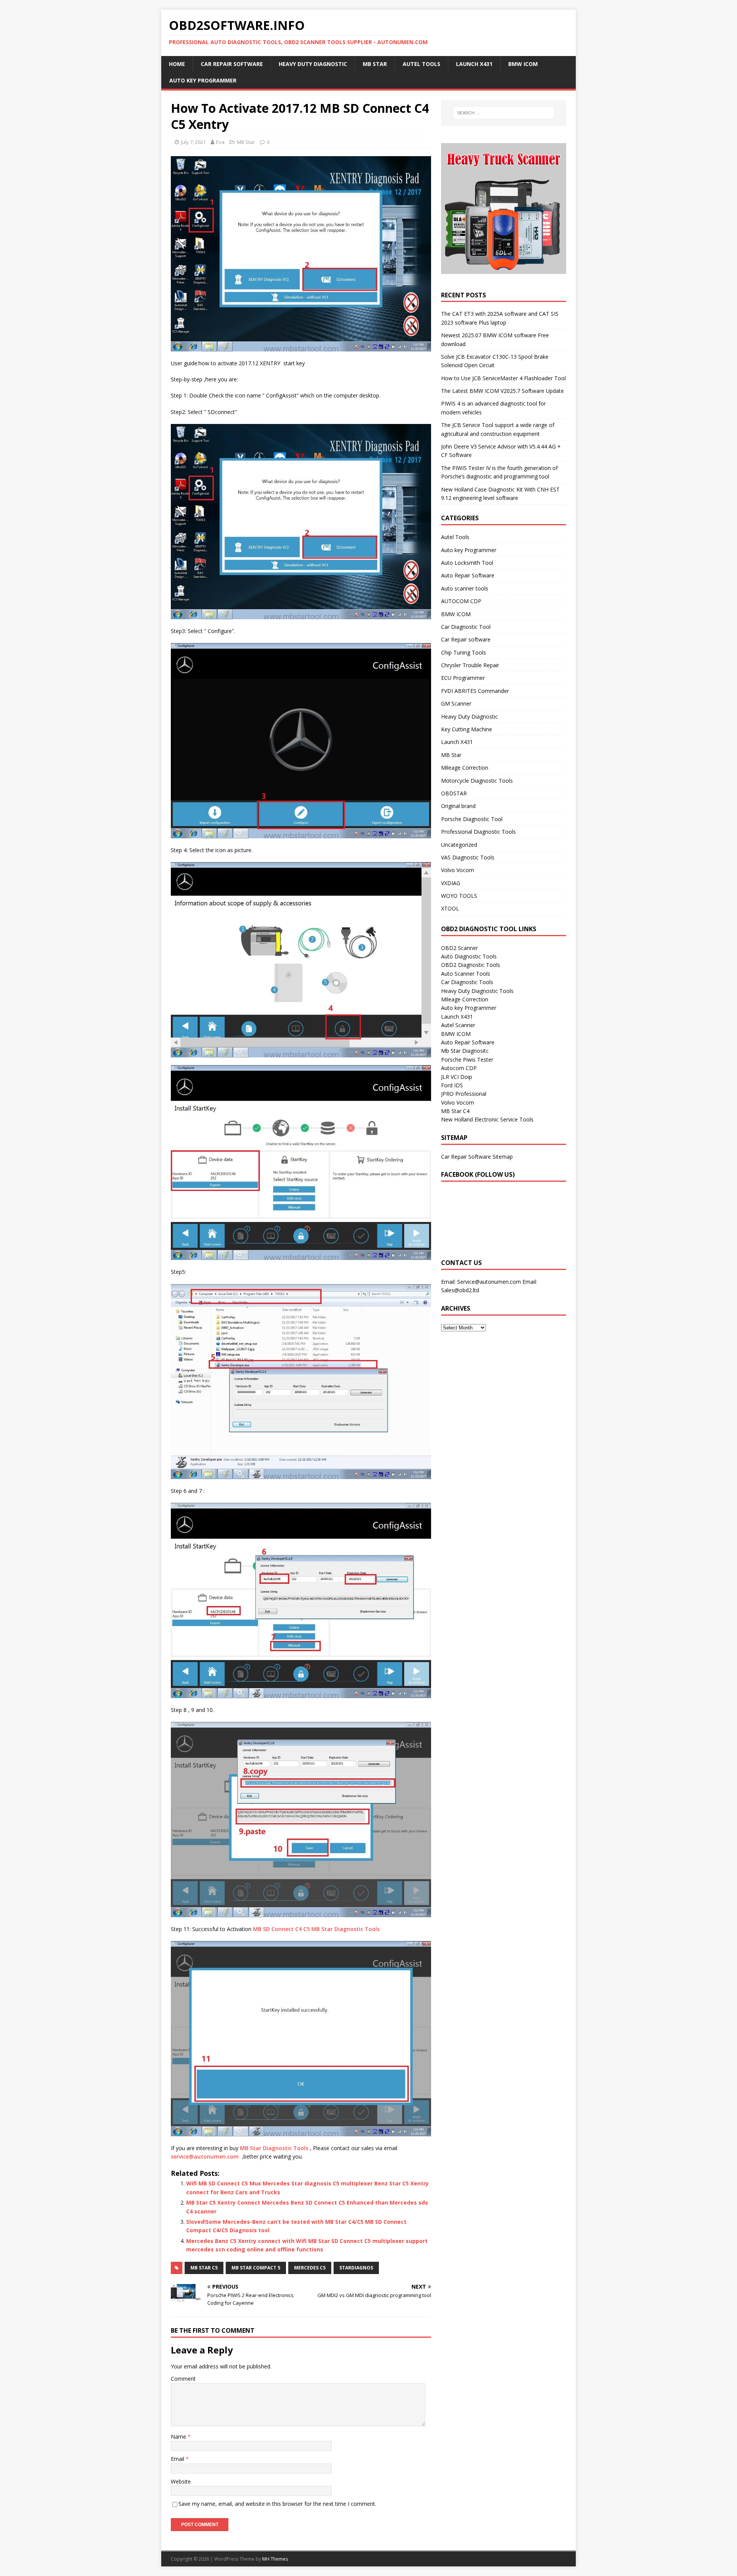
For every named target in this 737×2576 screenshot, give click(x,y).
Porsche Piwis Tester (467, 1060)
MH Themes (275, 2559)
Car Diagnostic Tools (467, 982)
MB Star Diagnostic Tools (274, 2148)
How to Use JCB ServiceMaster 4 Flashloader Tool (503, 378)
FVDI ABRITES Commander (475, 691)
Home (177, 64)
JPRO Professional (464, 1094)
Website (181, 2481)
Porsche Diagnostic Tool (472, 819)
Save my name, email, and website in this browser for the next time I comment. (277, 2504)
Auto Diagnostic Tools (469, 956)
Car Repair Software (232, 64)
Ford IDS (452, 1085)
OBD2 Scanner (459, 948)
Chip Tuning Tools (464, 652)
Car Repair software (466, 639)
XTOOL (450, 908)
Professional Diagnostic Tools (478, 832)
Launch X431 (474, 64)
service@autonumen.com (205, 2156)
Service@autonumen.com (489, 1282)
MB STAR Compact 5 (256, 2268)
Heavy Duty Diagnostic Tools (477, 991)
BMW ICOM (523, 64)
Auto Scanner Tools (466, 974)
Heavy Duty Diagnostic (313, 64)
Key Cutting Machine (467, 729)
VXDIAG (451, 883)
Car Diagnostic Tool (466, 627)
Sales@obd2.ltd (460, 1290)
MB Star (375, 64)
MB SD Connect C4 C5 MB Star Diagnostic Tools (316, 1929)
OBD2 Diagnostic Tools (471, 965)
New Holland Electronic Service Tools (487, 1119)
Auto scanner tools (465, 588)
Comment (183, 2379)
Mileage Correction (465, 768)
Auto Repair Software (468, 575)
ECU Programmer (463, 678)
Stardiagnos (356, 2268)
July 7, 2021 (193, 142)
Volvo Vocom (458, 870)
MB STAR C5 (204, 2268)
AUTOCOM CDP (461, 601)
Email (178, 2459)
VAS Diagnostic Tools (468, 857)
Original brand (458, 806)
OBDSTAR (454, 793)
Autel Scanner (458, 1025)
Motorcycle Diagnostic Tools (477, 781)
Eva (220, 142)
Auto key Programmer (203, 80)
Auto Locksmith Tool (467, 563)
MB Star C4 (455, 1111)
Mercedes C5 (310, 2268)
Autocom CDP (459, 1068)
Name (179, 2437)
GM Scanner (456, 703)
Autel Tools (421, 64)
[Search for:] (504, 113)
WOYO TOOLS (459, 896)
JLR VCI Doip (457, 1077)
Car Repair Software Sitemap (477, 1157)
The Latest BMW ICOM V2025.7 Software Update (502, 391)
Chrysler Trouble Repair (470, 665)
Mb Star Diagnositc (465, 1051)
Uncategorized (459, 845)
